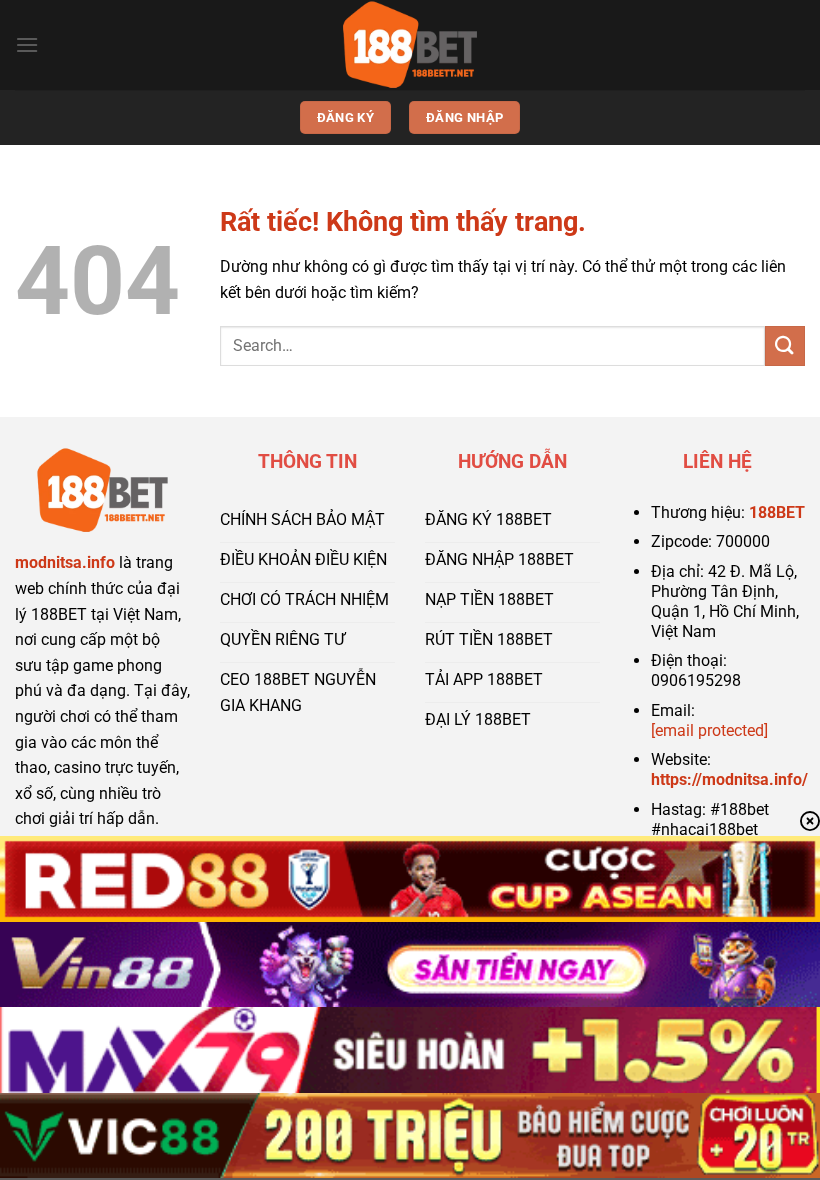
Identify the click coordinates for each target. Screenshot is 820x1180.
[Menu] (27, 44)
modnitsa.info (65, 562)
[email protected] (709, 730)
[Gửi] (785, 345)
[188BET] (410, 45)
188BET (777, 512)
